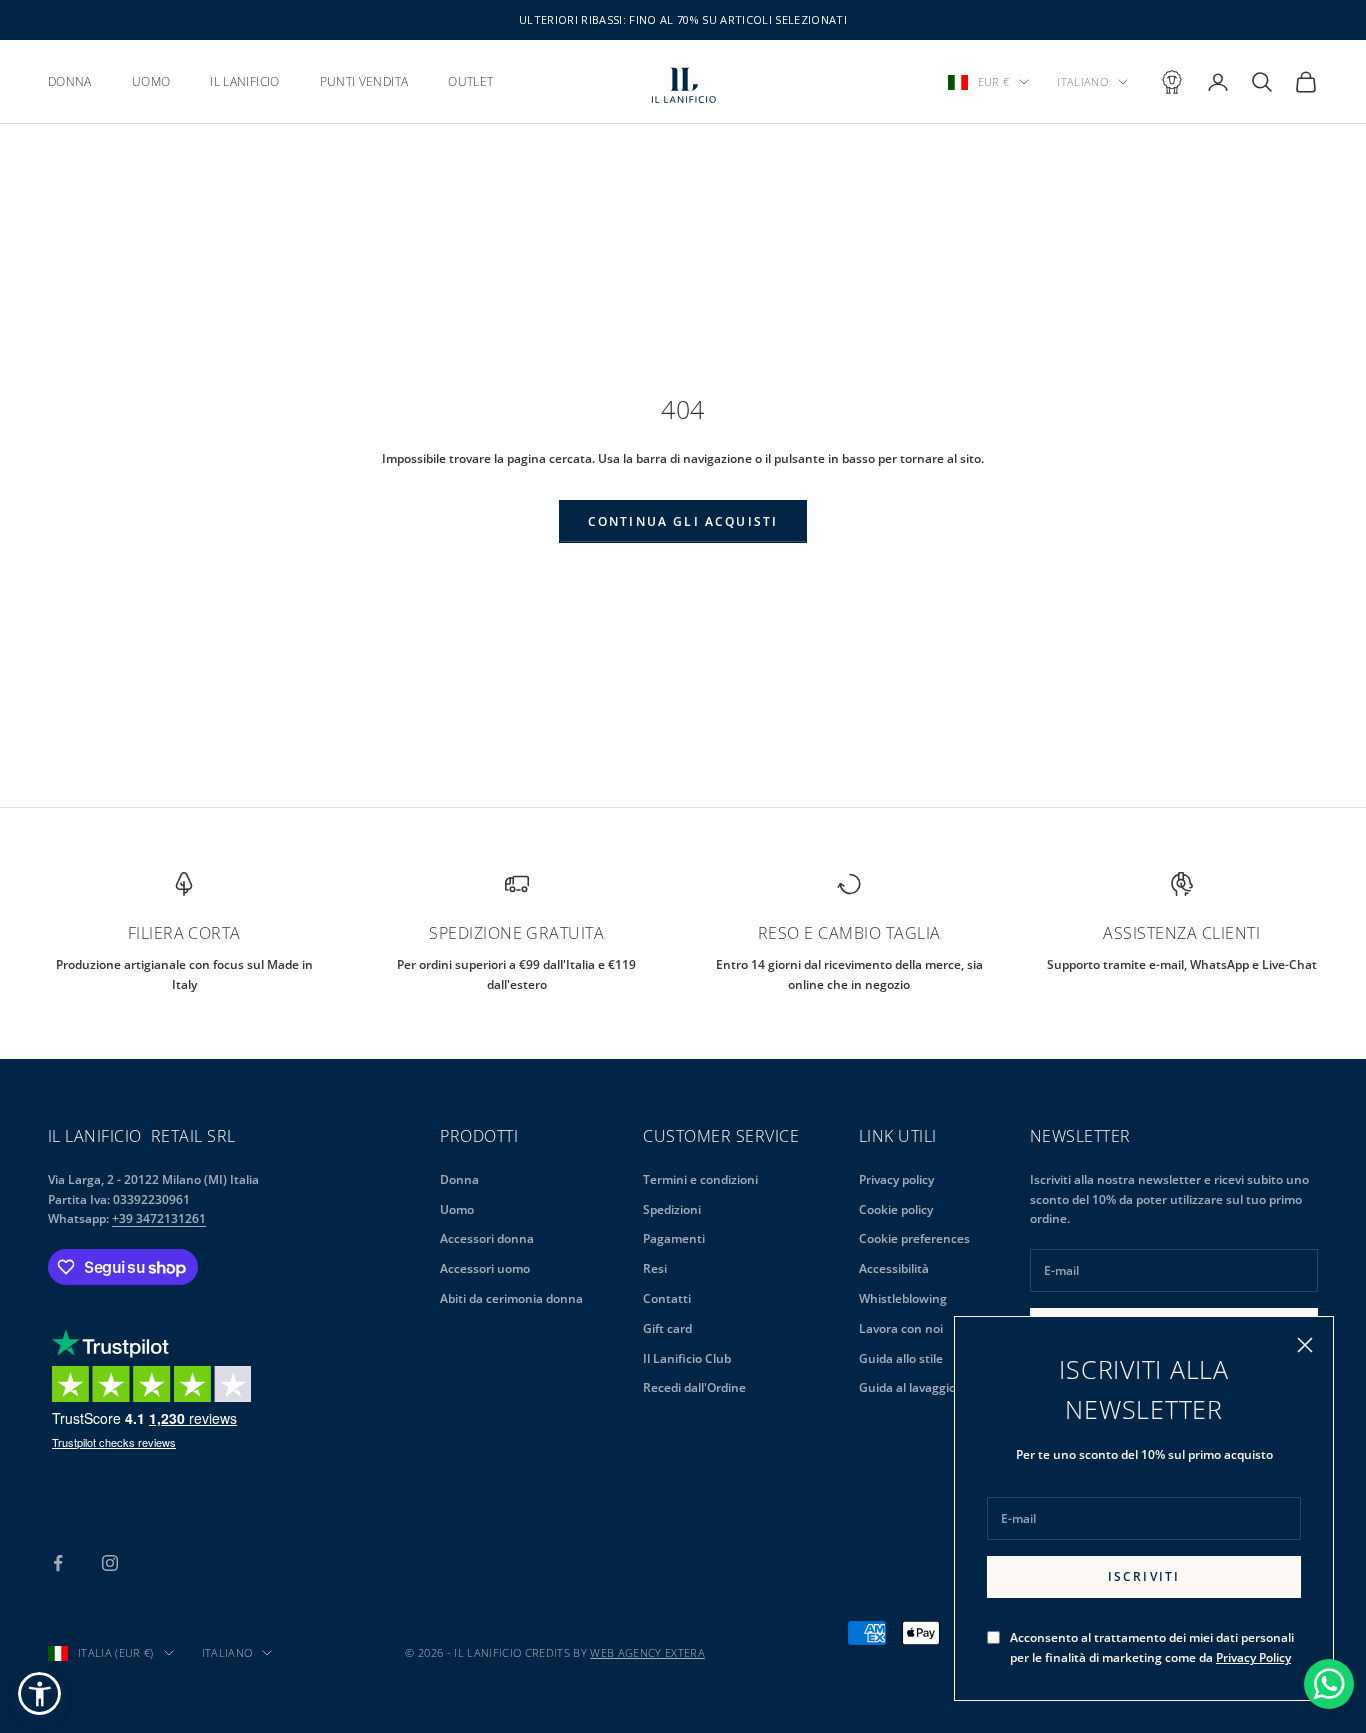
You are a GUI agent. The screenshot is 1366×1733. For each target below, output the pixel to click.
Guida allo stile (901, 1358)
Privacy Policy (1253, 1657)
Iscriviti (1144, 1576)
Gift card (667, 1328)
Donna (459, 1179)
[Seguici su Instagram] (110, 1563)
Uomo (457, 1209)
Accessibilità (894, 1268)
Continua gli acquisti (683, 521)
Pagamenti (674, 1238)
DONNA (70, 81)
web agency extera (647, 1652)
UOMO (151, 81)
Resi (655, 1268)
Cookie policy (896, 1209)
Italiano (1082, 81)
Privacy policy (896, 1179)
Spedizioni (672, 1209)
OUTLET (470, 81)
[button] (39, 1693)
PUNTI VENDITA (364, 81)
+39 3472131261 (159, 1218)
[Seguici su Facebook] (58, 1563)
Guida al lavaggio (907, 1387)
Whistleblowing (903, 1298)
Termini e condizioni (700, 1179)
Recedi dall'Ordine (694, 1387)
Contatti (667, 1298)
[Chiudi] (1305, 1345)
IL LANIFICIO (244, 81)
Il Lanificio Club (687, 1358)
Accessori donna (487, 1238)
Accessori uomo (485, 1268)
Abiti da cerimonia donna (511, 1298)
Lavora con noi (901, 1328)
